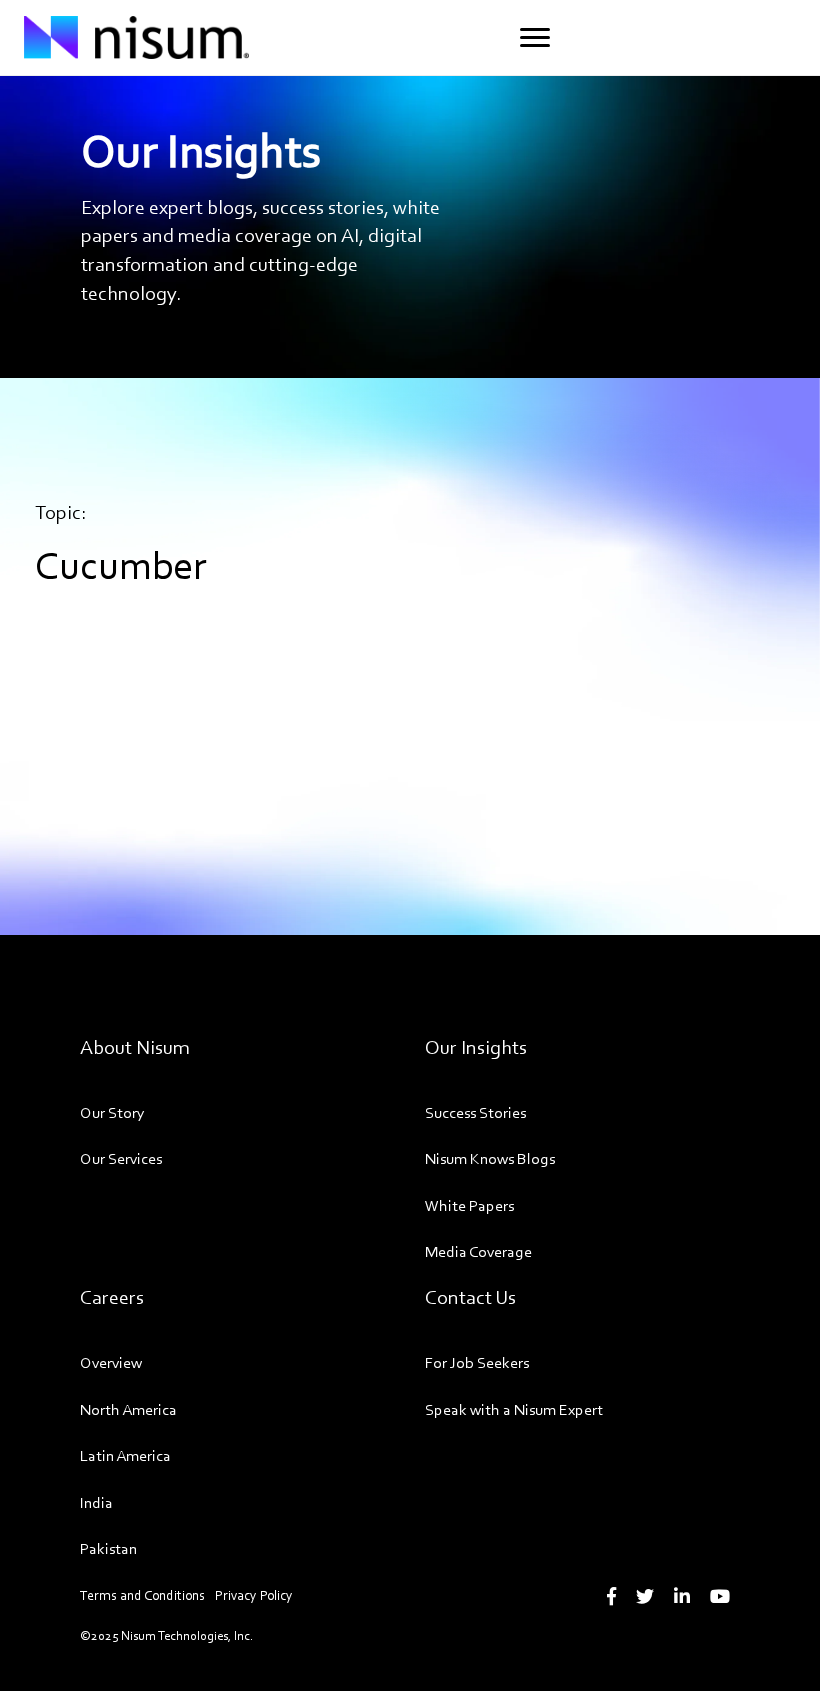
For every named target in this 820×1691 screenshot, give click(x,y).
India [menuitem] (96, 1502)
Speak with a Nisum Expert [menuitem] (514, 1409)
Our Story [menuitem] (112, 1112)
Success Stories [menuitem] (475, 1112)
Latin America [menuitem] (125, 1455)
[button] (535, 38)
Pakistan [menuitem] (108, 1548)
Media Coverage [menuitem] (478, 1251)
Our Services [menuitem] (121, 1158)
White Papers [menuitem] (469, 1205)
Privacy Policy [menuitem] (254, 1595)
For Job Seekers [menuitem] (477, 1362)
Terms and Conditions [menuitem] (142, 1595)
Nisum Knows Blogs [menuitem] (490, 1158)
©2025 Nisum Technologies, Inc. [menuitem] (166, 1635)
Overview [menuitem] (111, 1362)
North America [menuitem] (128, 1409)
